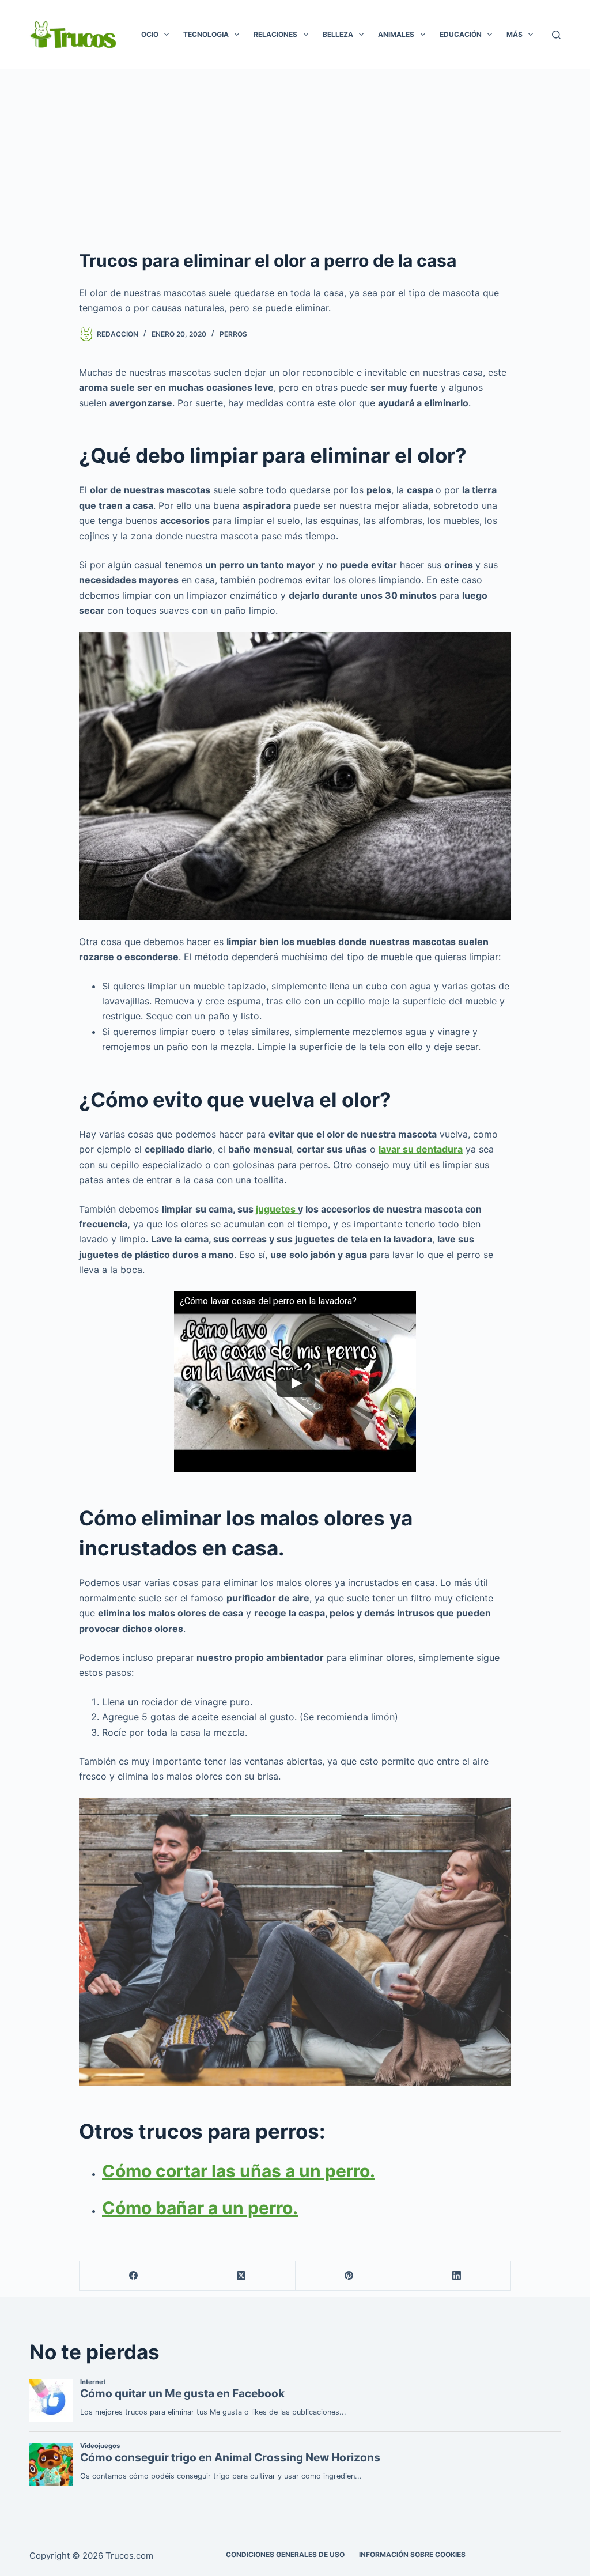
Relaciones (275, 34)
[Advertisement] (295, 156)
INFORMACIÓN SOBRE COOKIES (412, 2554)
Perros (233, 334)
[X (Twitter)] (241, 2276)
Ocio (150, 34)
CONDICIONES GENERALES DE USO (285, 2554)
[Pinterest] (349, 2276)
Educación (461, 34)
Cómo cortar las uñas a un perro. (239, 2171)
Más (515, 34)
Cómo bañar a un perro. (200, 2208)
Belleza (338, 34)
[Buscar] (556, 35)
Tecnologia (206, 34)
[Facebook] (133, 2276)
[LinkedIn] (457, 2276)
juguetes (277, 1209)
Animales (396, 34)
